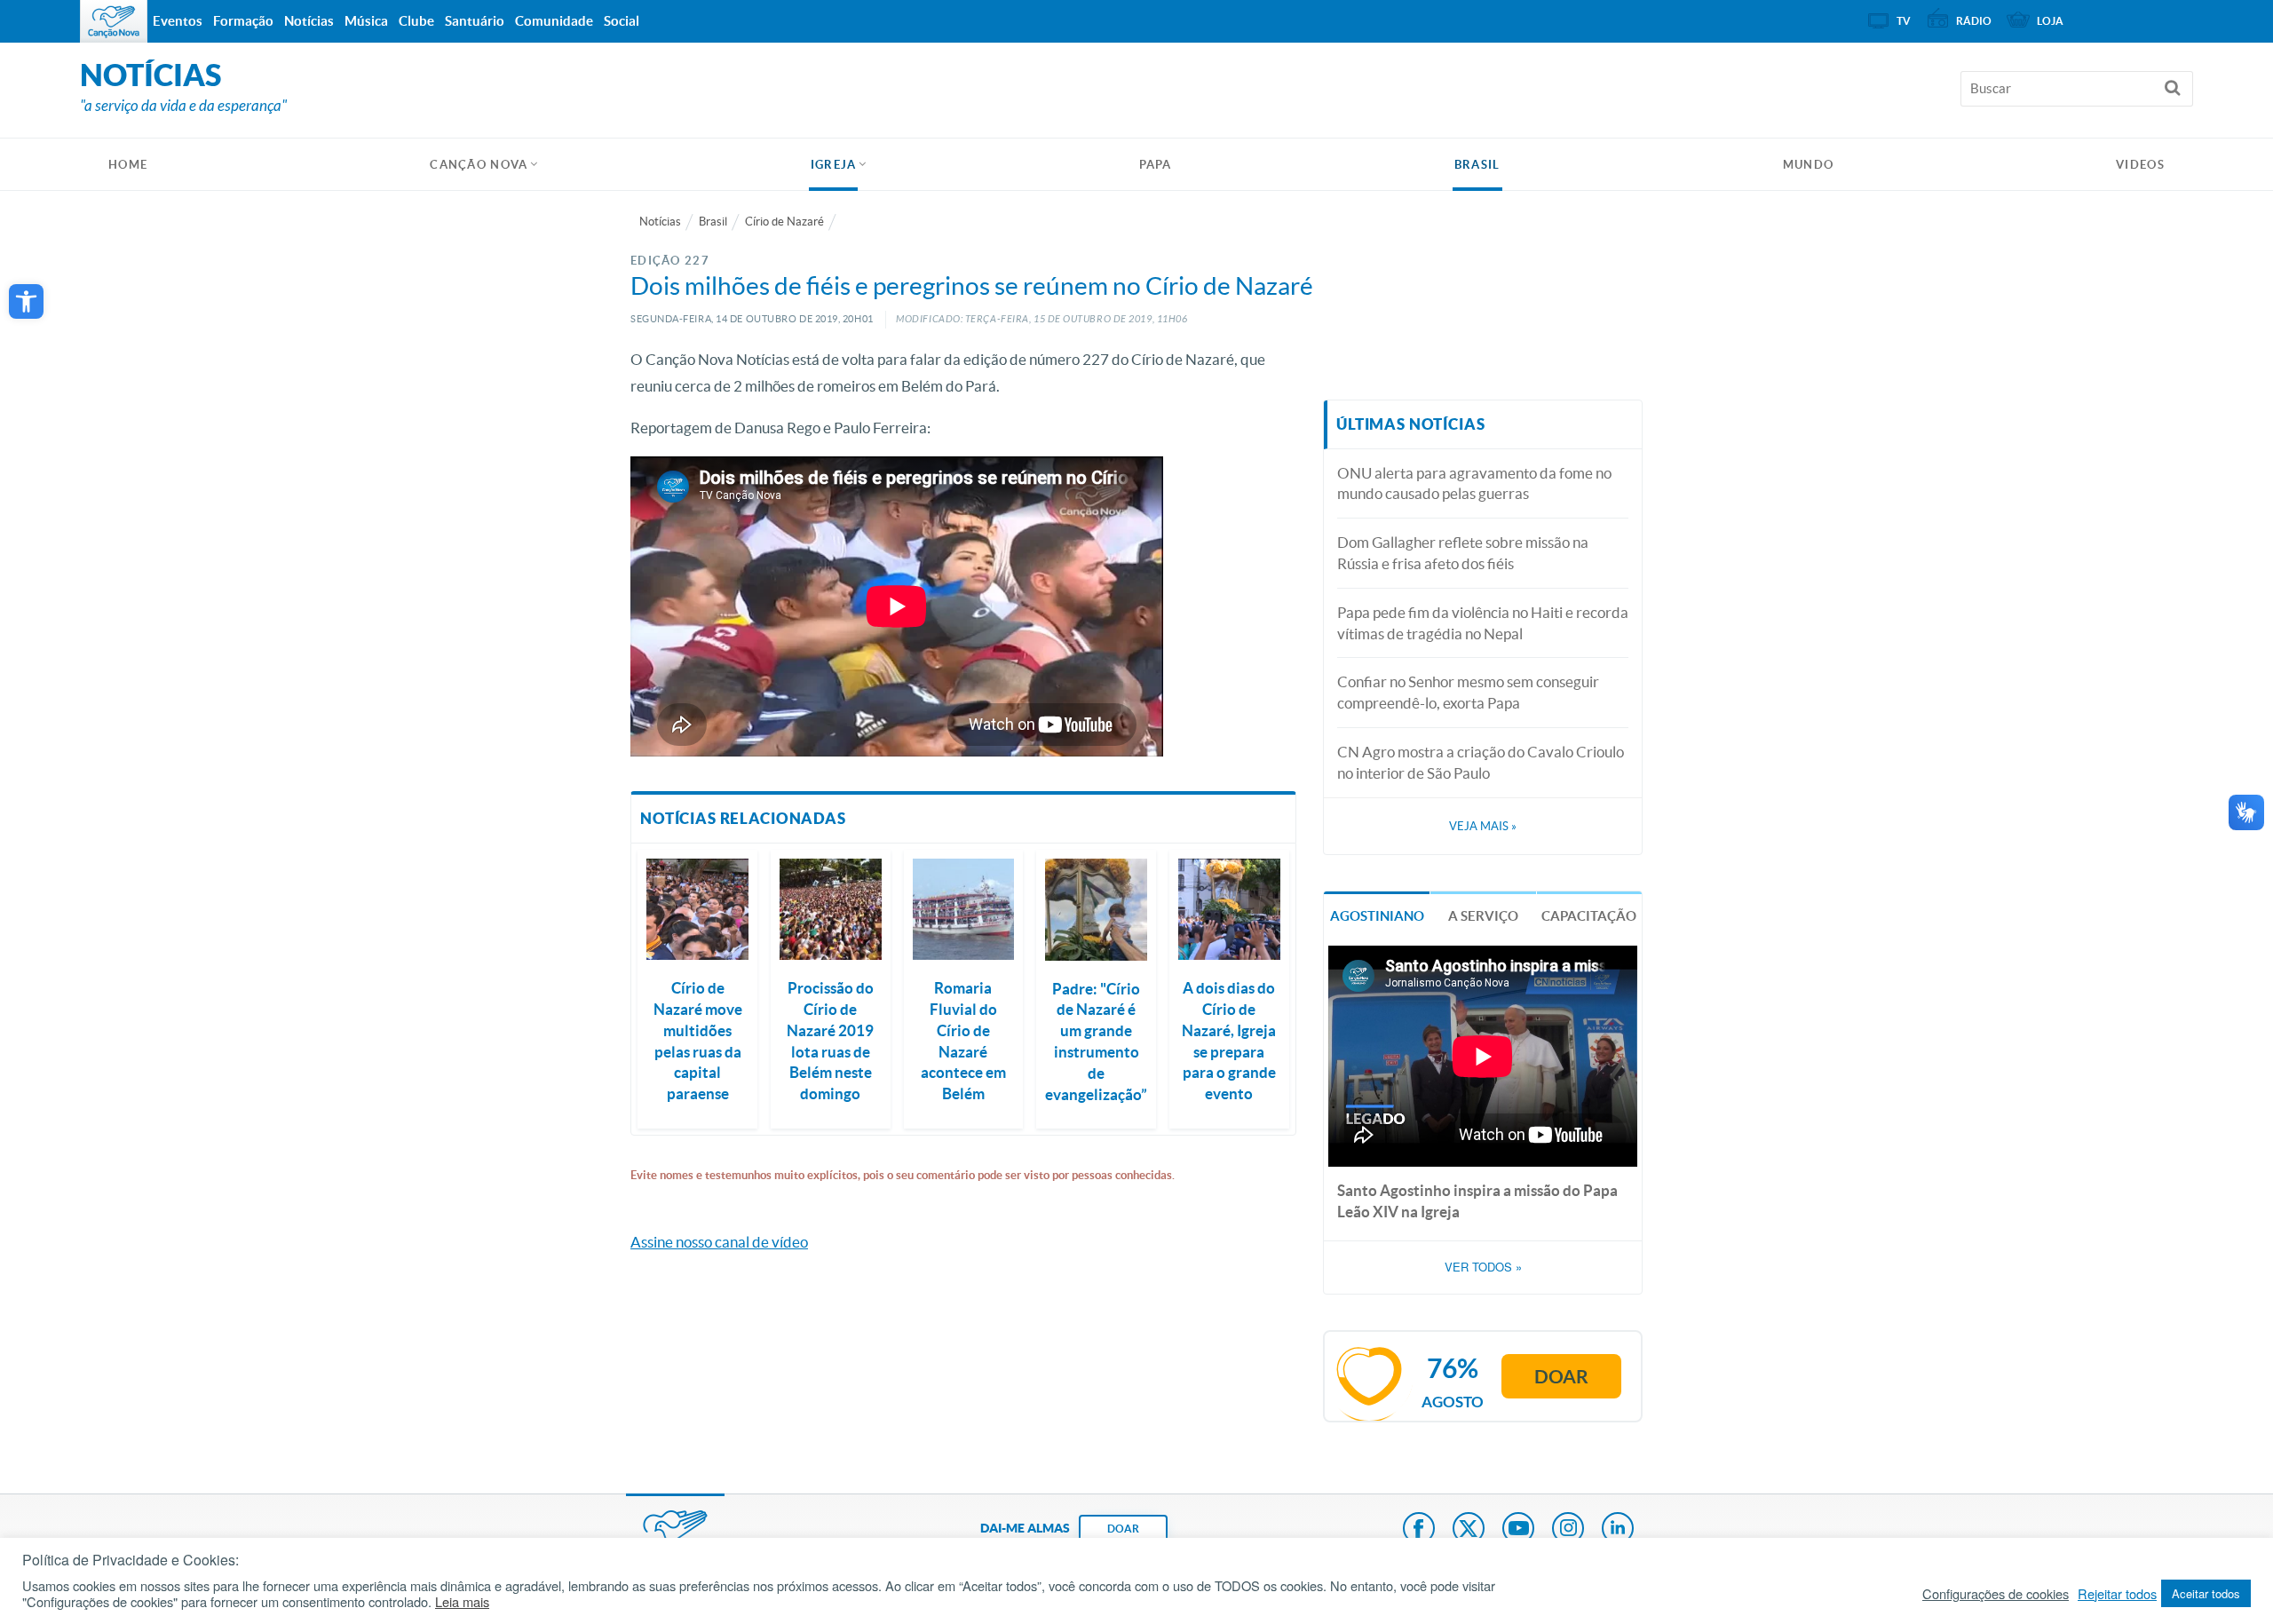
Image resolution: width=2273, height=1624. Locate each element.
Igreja (834, 165)
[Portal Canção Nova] (114, 21)
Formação (243, 21)
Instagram (1568, 1530)
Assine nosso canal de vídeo (719, 1242)
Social (622, 21)
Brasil (1477, 165)
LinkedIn (1618, 1530)
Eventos (178, 21)
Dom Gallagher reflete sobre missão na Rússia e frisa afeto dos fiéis (1463, 553)
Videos (2140, 165)
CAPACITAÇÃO (1589, 916)
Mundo (1809, 165)
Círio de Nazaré (784, 222)
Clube (416, 21)
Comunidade (554, 21)
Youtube (1518, 1530)
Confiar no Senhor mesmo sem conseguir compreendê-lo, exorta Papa (1468, 692)
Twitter (1469, 1530)
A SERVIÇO (1483, 916)
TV (1904, 21)
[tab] (1377, 914)
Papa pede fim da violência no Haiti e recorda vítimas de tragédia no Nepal (1483, 623)
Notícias (660, 222)
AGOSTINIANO (1377, 916)
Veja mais (1483, 826)
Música (366, 21)
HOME (128, 165)
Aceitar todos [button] (2206, 1593)
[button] (26, 301)
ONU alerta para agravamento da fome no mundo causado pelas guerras (1474, 483)
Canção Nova (479, 165)
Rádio (1974, 21)
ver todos (1483, 1267)
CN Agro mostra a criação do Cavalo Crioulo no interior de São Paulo (1481, 762)
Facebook (1419, 1530)
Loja (2050, 21)
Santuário (475, 21)
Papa (1156, 165)
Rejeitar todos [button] (2117, 1594)
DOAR (1123, 1529)
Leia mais (462, 1602)
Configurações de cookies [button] (1996, 1594)
